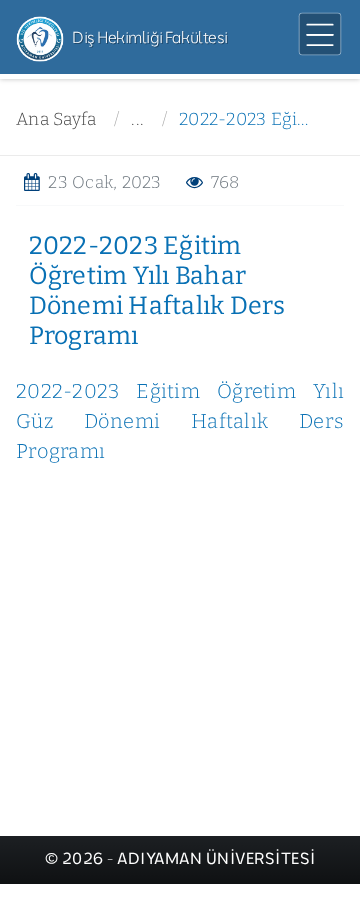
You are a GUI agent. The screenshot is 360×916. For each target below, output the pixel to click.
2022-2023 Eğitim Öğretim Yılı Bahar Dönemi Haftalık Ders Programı (246, 119)
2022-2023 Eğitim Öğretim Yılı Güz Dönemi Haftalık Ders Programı (180, 421)
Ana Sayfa (56, 119)
